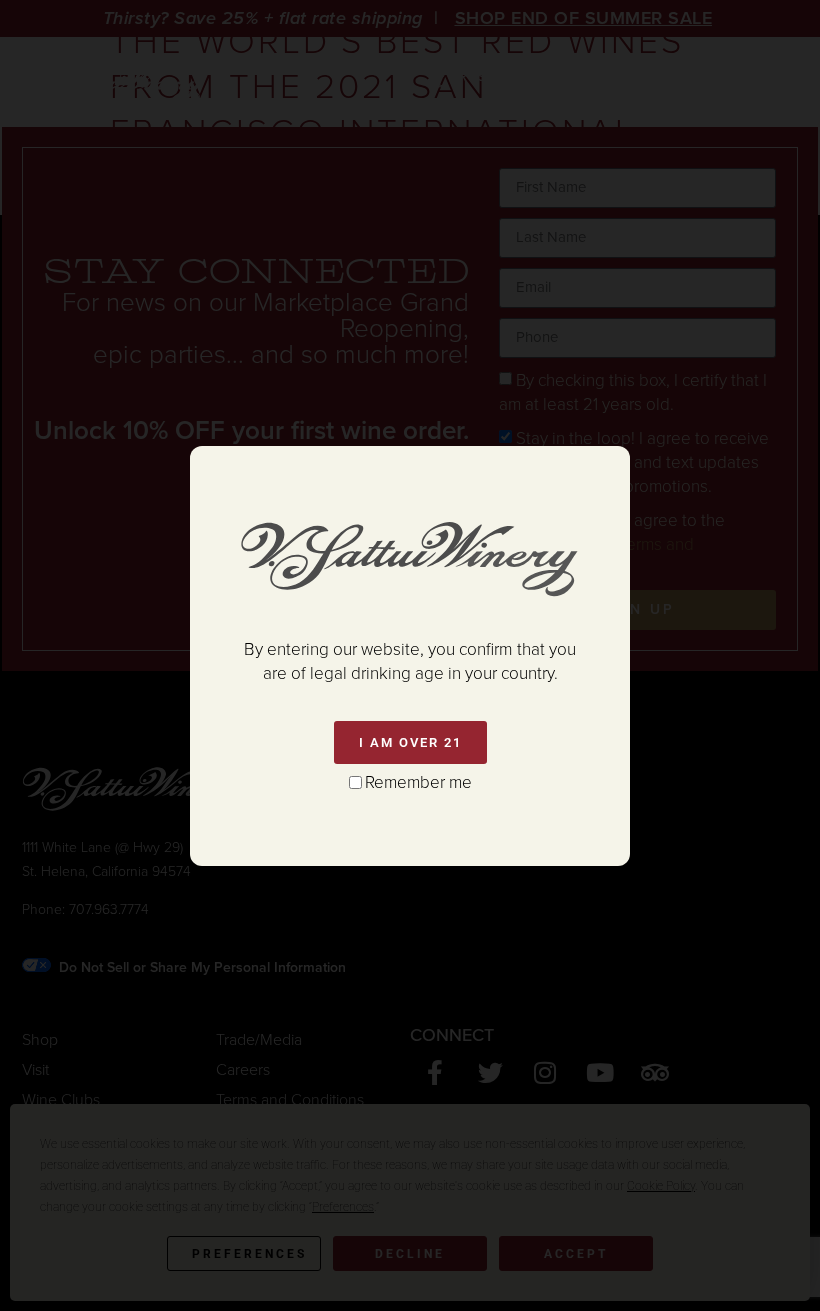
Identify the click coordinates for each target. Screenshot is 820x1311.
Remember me (418, 782)
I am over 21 (410, 742)
